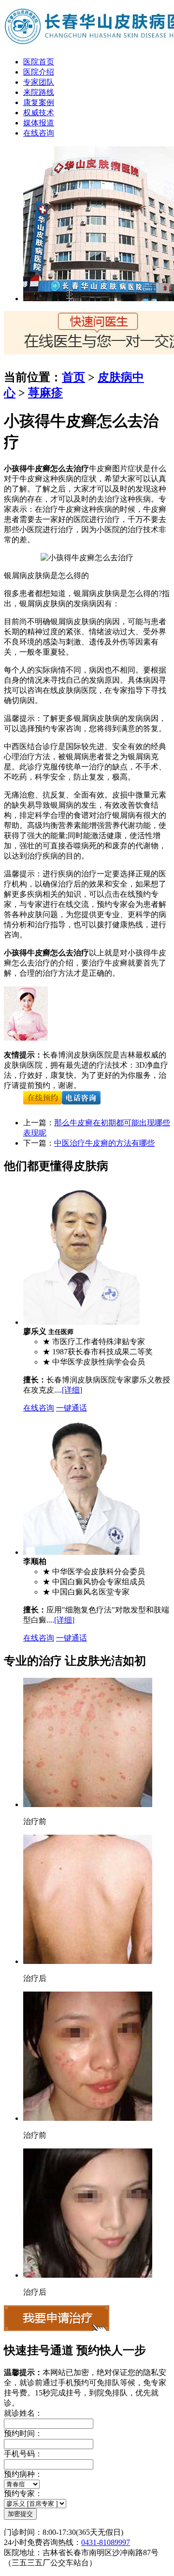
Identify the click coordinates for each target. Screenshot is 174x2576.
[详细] (72, 1390)
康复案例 (39, 102)
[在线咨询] (43, 1106)
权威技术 (39, 113)
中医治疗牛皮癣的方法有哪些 (104, 1143)
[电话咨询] (81, 1106)
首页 (73, 377)
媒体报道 (39, 123)
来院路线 (39, 92)
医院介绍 (39, 72)
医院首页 (39, 62)
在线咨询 (39, 133)
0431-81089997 (106, 2542)
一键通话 (72, 1408)
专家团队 (39, 82)
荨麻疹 (45, 393)
